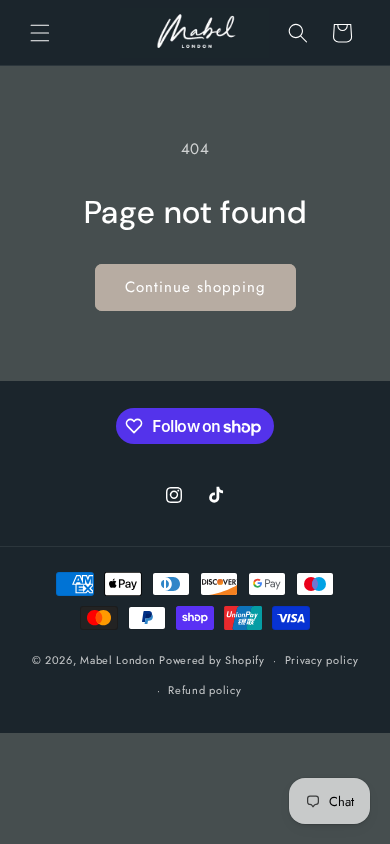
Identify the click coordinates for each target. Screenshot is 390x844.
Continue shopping (195, 287)
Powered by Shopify (212, 660)
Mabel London (117, 660)
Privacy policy (322, 660)
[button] (40, 33)
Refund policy (204, 690)
